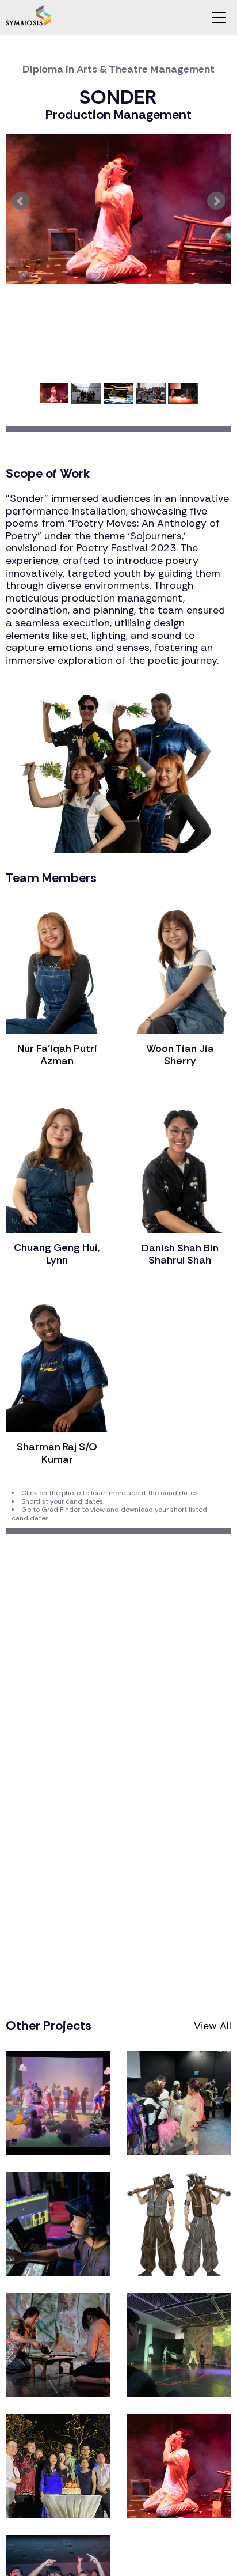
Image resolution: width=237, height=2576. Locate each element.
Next (216, 201)
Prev (21, 201)
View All (213, 2026)
